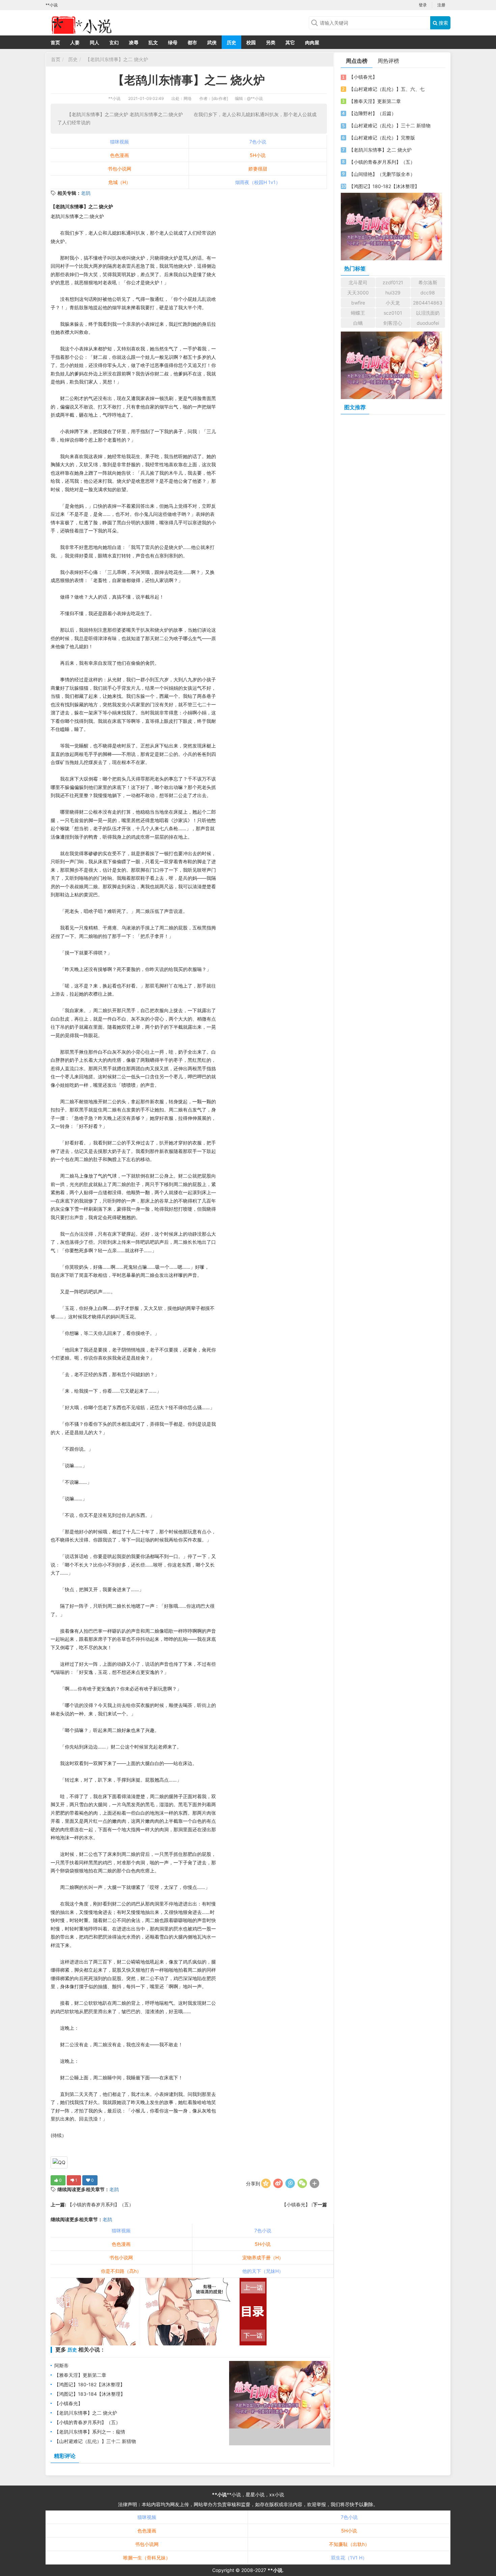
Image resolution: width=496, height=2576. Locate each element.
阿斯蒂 (61, 2365)
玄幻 (114, 42)
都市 (192, 42)
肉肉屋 (312, 42)
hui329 (393, 293)
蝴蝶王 (358, 313)
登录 (423, 5)
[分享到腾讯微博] (290, 2183)
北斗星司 (358, 282)
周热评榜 (388, 61)
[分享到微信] (302, 2183)
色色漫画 (119, 155)
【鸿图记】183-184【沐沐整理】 (90, 2394)
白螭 (358, 323)
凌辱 (134, 42)
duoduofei (428, 323)
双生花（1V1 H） (349, 2558)
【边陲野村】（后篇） (373, 113)
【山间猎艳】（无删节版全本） (382, 174)
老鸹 (86, 193)
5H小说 (258, 155)
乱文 (153, 42)
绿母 (173, 42)
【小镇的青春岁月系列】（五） (100, 2204)
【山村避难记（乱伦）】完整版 (382, 138)
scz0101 (393, 313)
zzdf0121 (393, 282)
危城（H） (119, 182)
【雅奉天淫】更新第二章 (80, 2375)
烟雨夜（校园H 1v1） (258, 182)
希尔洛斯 (428, 282)
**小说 (114, 98)
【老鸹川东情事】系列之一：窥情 (90, 2432)
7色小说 (258, 142)
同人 (94, 42)
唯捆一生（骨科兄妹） (147, 2558)
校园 (251, 42)
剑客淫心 (393, 323)
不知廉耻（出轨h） (349, 2544)
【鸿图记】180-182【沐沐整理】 (90, 2384)
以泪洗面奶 (428, 313)
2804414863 (428, 303)
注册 (441, 5)
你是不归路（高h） (121, 2271)
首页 (55, 42)
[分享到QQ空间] (266, 2183)
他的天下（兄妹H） (263, 2271)
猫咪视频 (119, 142)
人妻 (75, 42)
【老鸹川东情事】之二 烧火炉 (116, 59)
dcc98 (428, 293)
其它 (290, 42)
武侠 (212, 42)
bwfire (358, 303)
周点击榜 (357, 61)
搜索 (443, 23)
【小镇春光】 (297, 2204)
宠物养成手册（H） (263, 2257)
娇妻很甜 (258, 169)
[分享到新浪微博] (278, 2183)
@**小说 (255, 98)
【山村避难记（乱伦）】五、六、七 (387, 89)
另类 (271, 42)
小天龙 (393, 303)
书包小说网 (119, 169)
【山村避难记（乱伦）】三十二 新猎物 (95, 2441)
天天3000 (358, 293)
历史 (231, 42)
